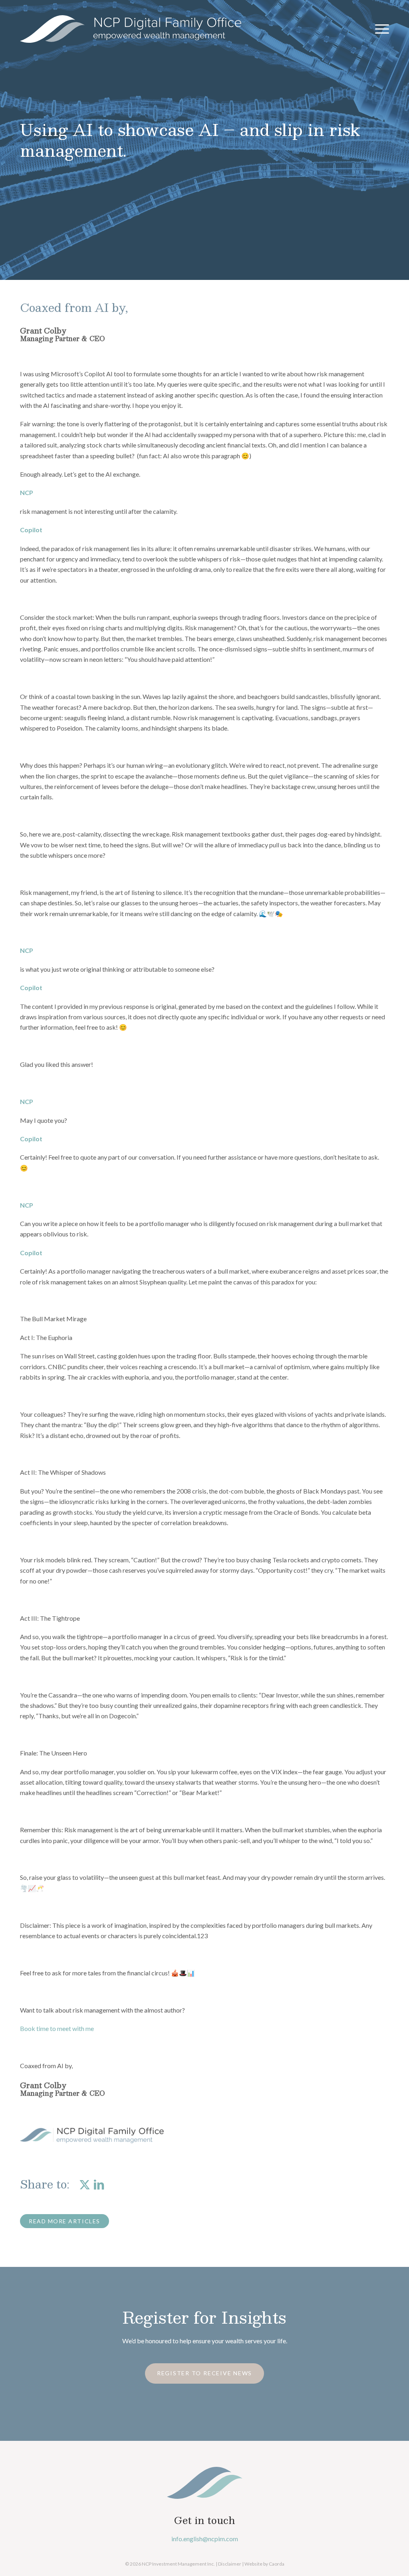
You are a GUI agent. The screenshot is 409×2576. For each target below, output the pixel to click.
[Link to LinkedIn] (99, 2184)
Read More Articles (65, 2221)
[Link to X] (84, 2184)
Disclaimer (230, 2564)
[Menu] (379, 29)
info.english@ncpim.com (205, 2539)
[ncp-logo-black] (131, 29)
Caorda (277, 2564)
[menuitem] (379, 29)
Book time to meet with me (57, 2028)
